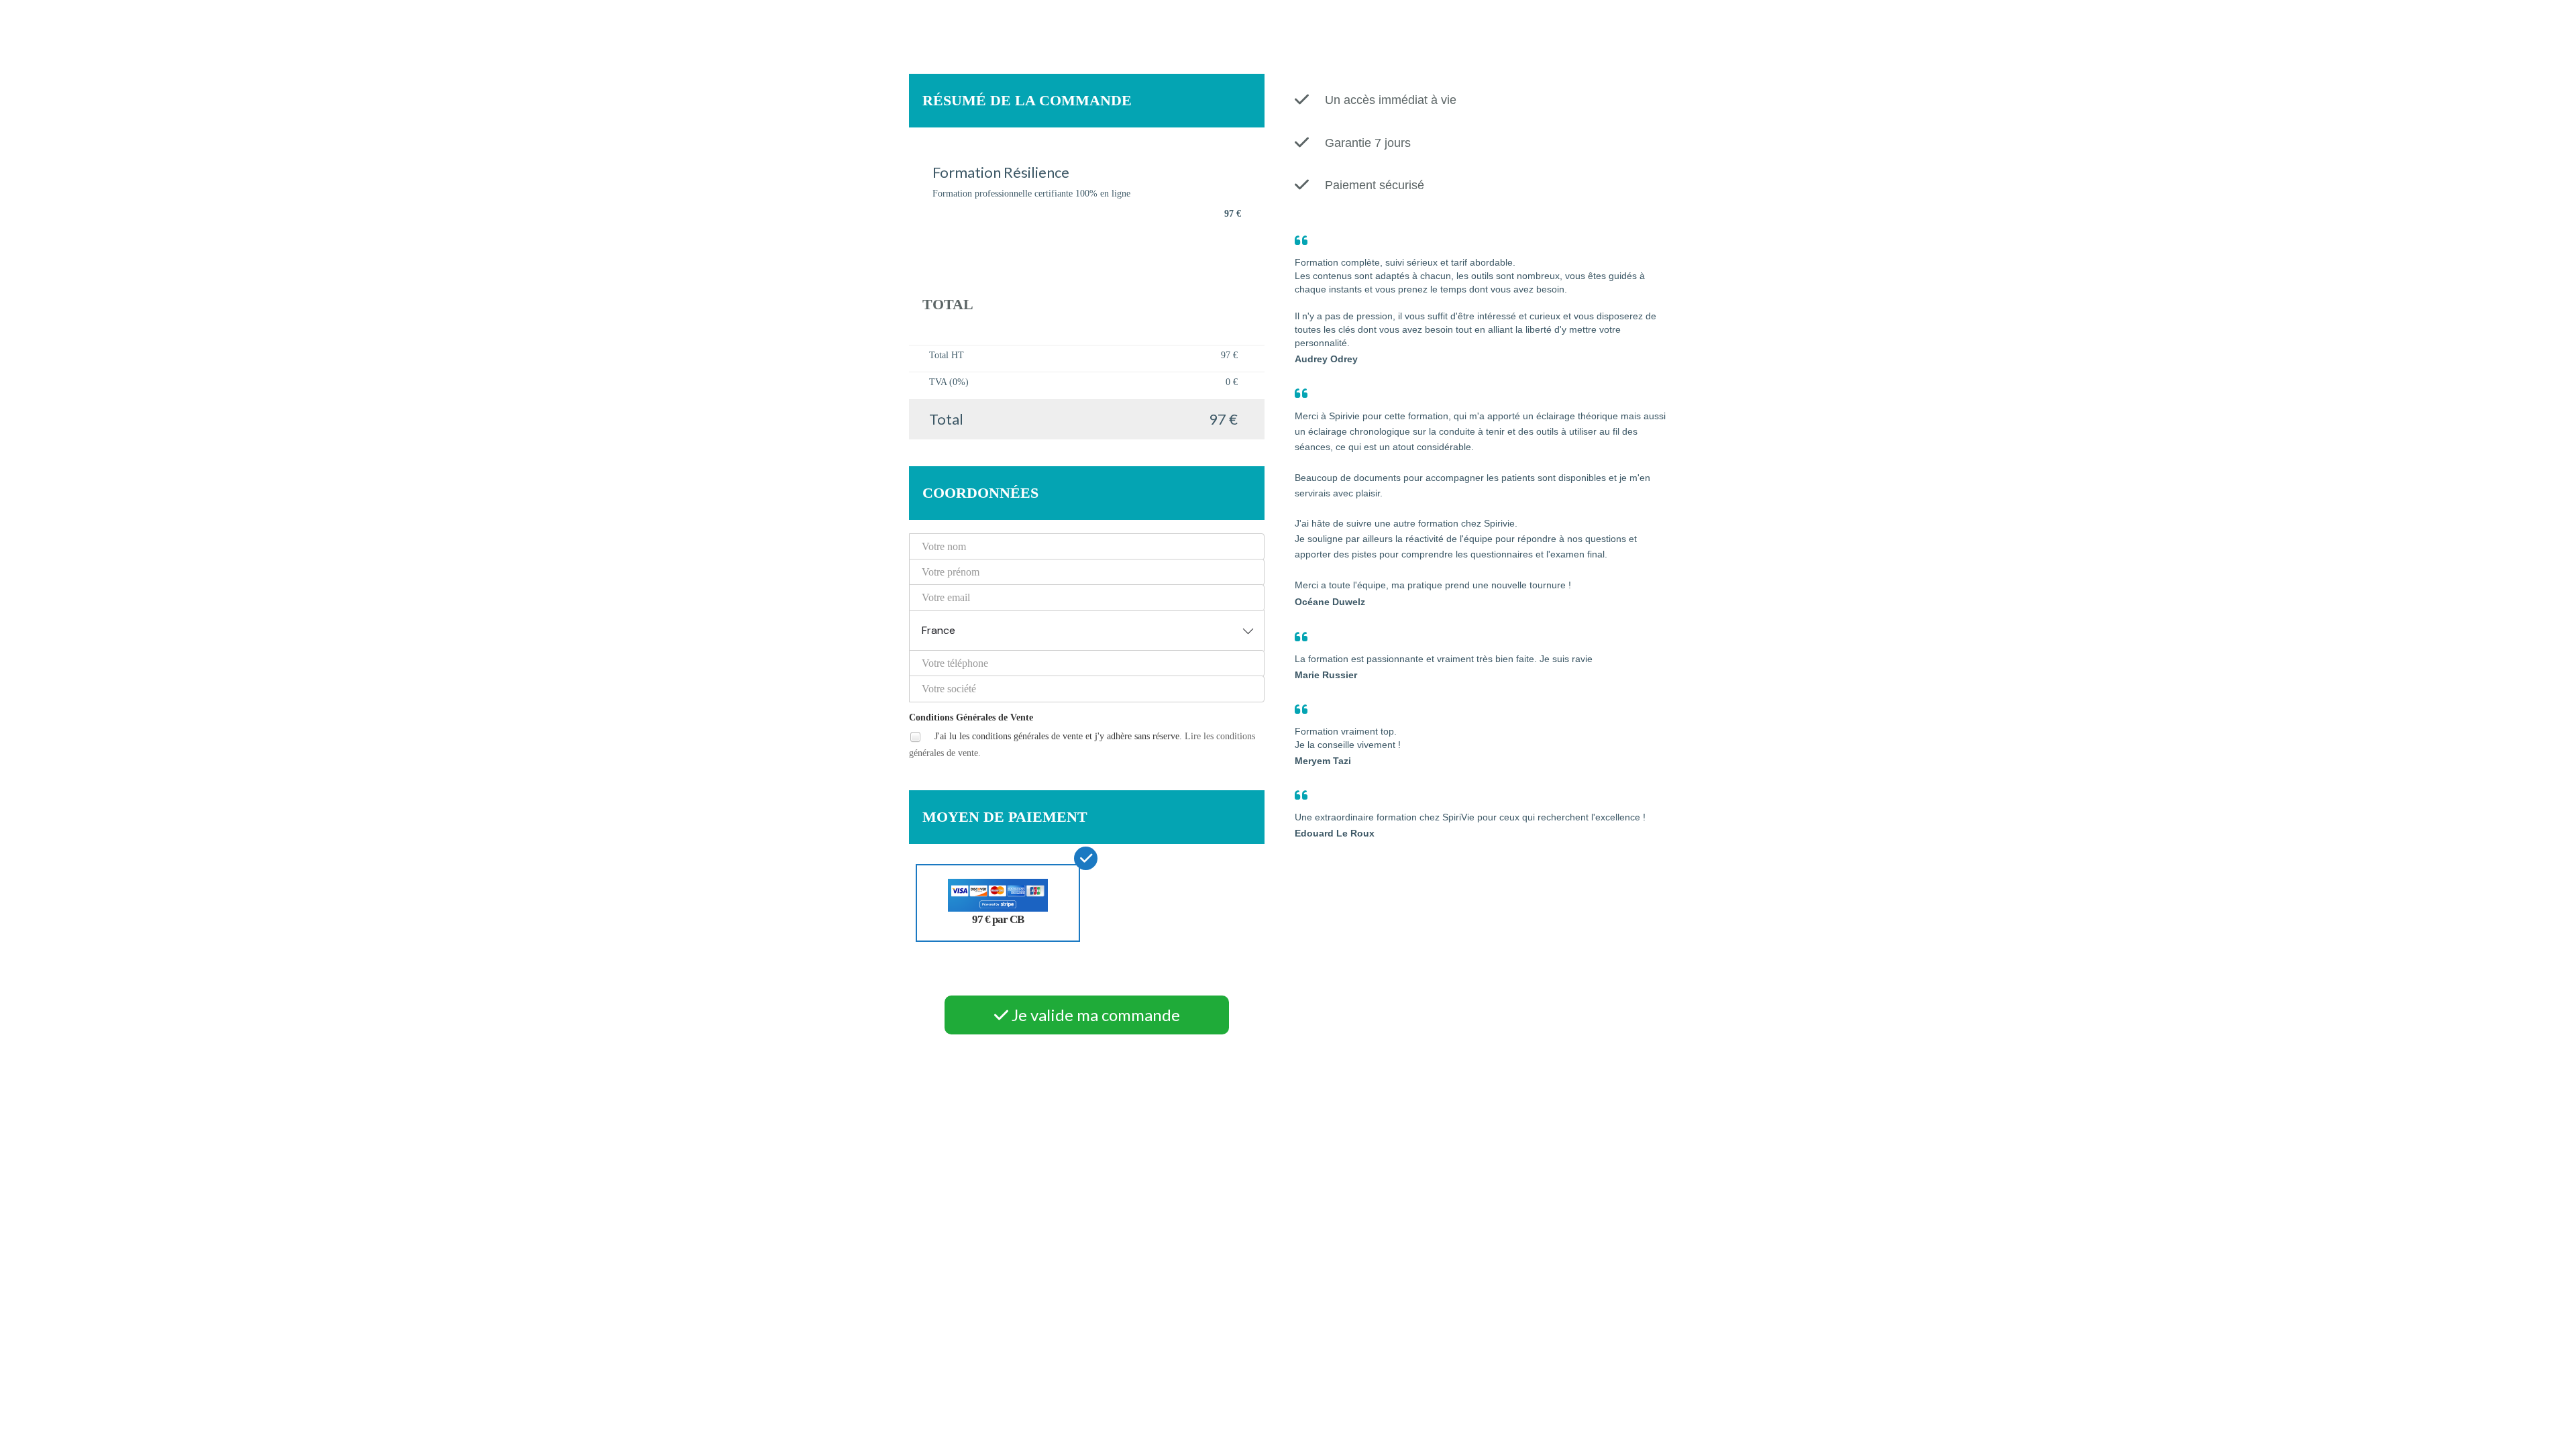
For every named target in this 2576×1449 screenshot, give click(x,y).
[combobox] (1087, 631)
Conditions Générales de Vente (971, 717)
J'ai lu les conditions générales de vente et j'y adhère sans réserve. (1082, 745)
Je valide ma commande (1094, 1015)
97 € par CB (998, 919)
